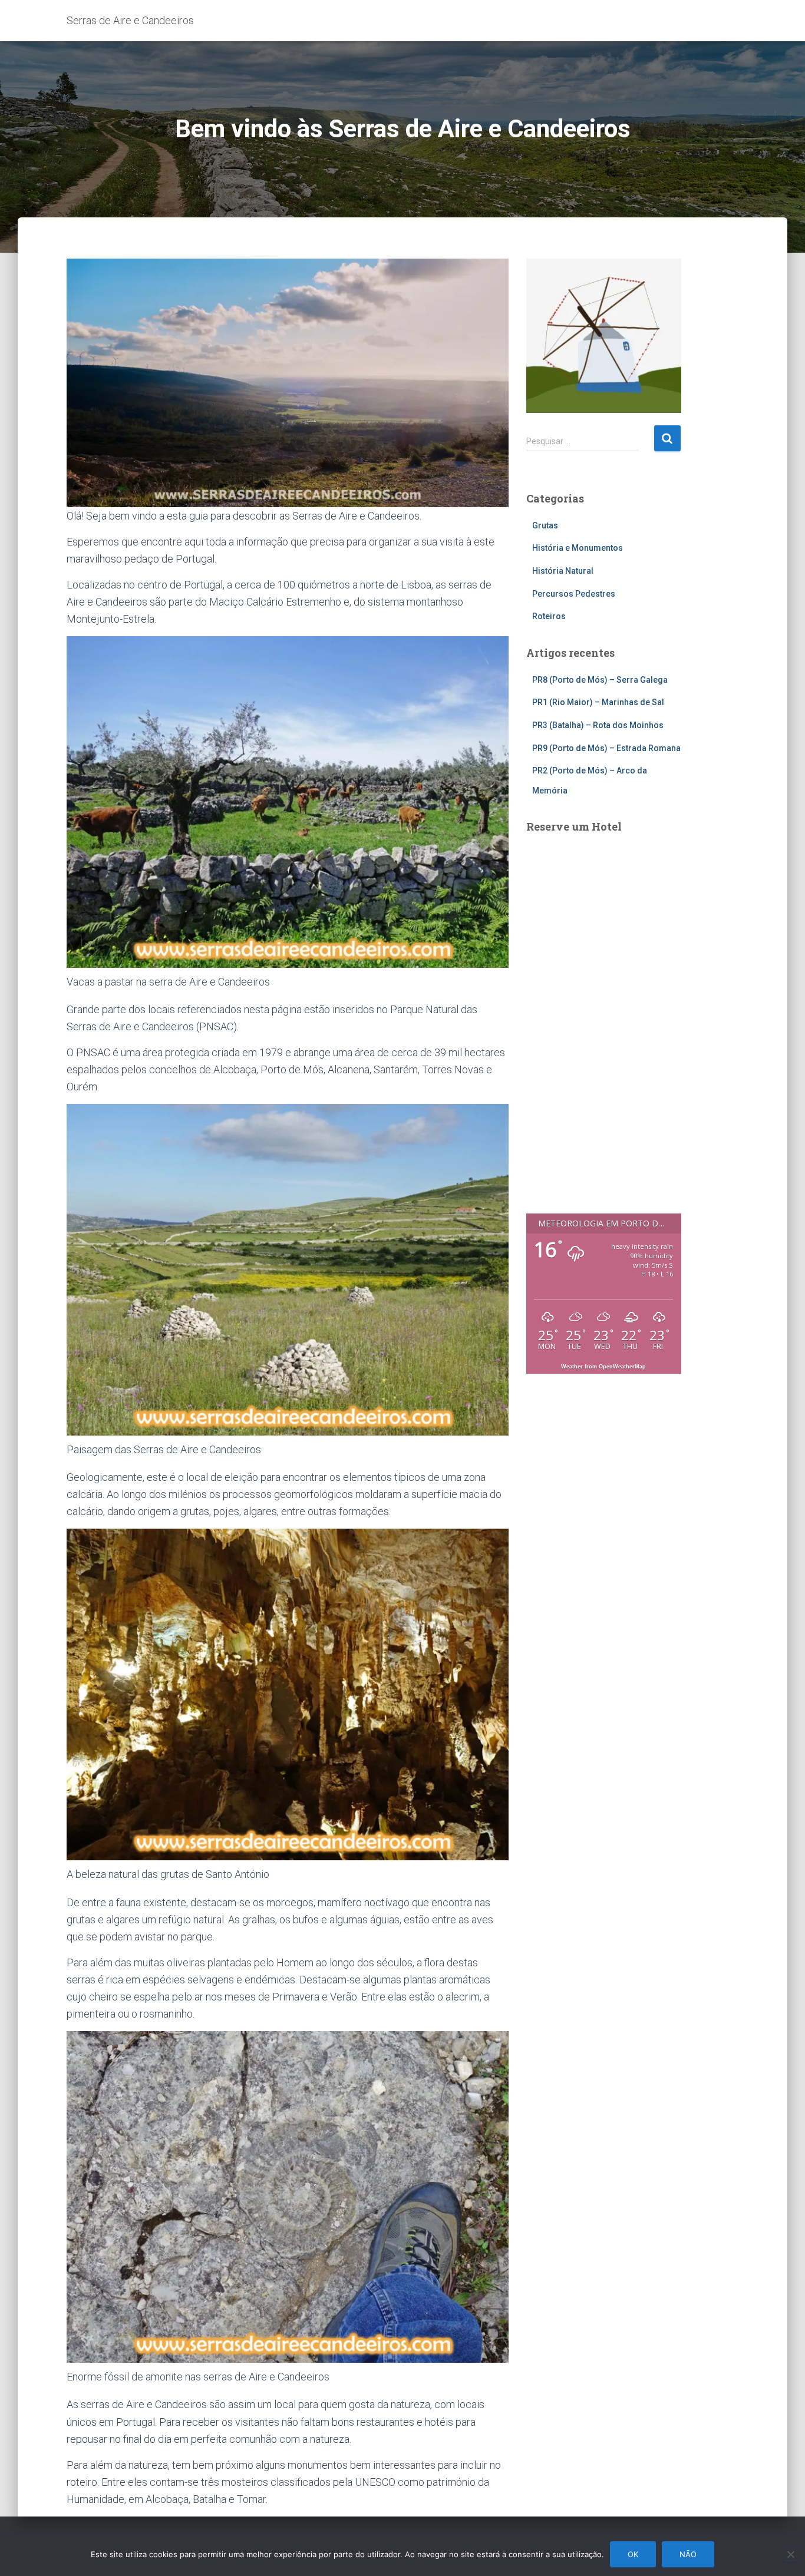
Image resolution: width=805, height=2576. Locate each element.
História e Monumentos (578, 548)
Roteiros (549, 616)
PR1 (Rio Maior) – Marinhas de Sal (598, 702)
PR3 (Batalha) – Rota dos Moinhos (598, 725)
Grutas (545, 525)
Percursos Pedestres (574, 594)
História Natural (563, 571)
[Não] (790, 2554)
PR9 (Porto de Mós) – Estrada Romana (606, 748)
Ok (633, 2554)
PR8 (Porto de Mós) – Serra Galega (600, 680)
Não (688, 2554)
